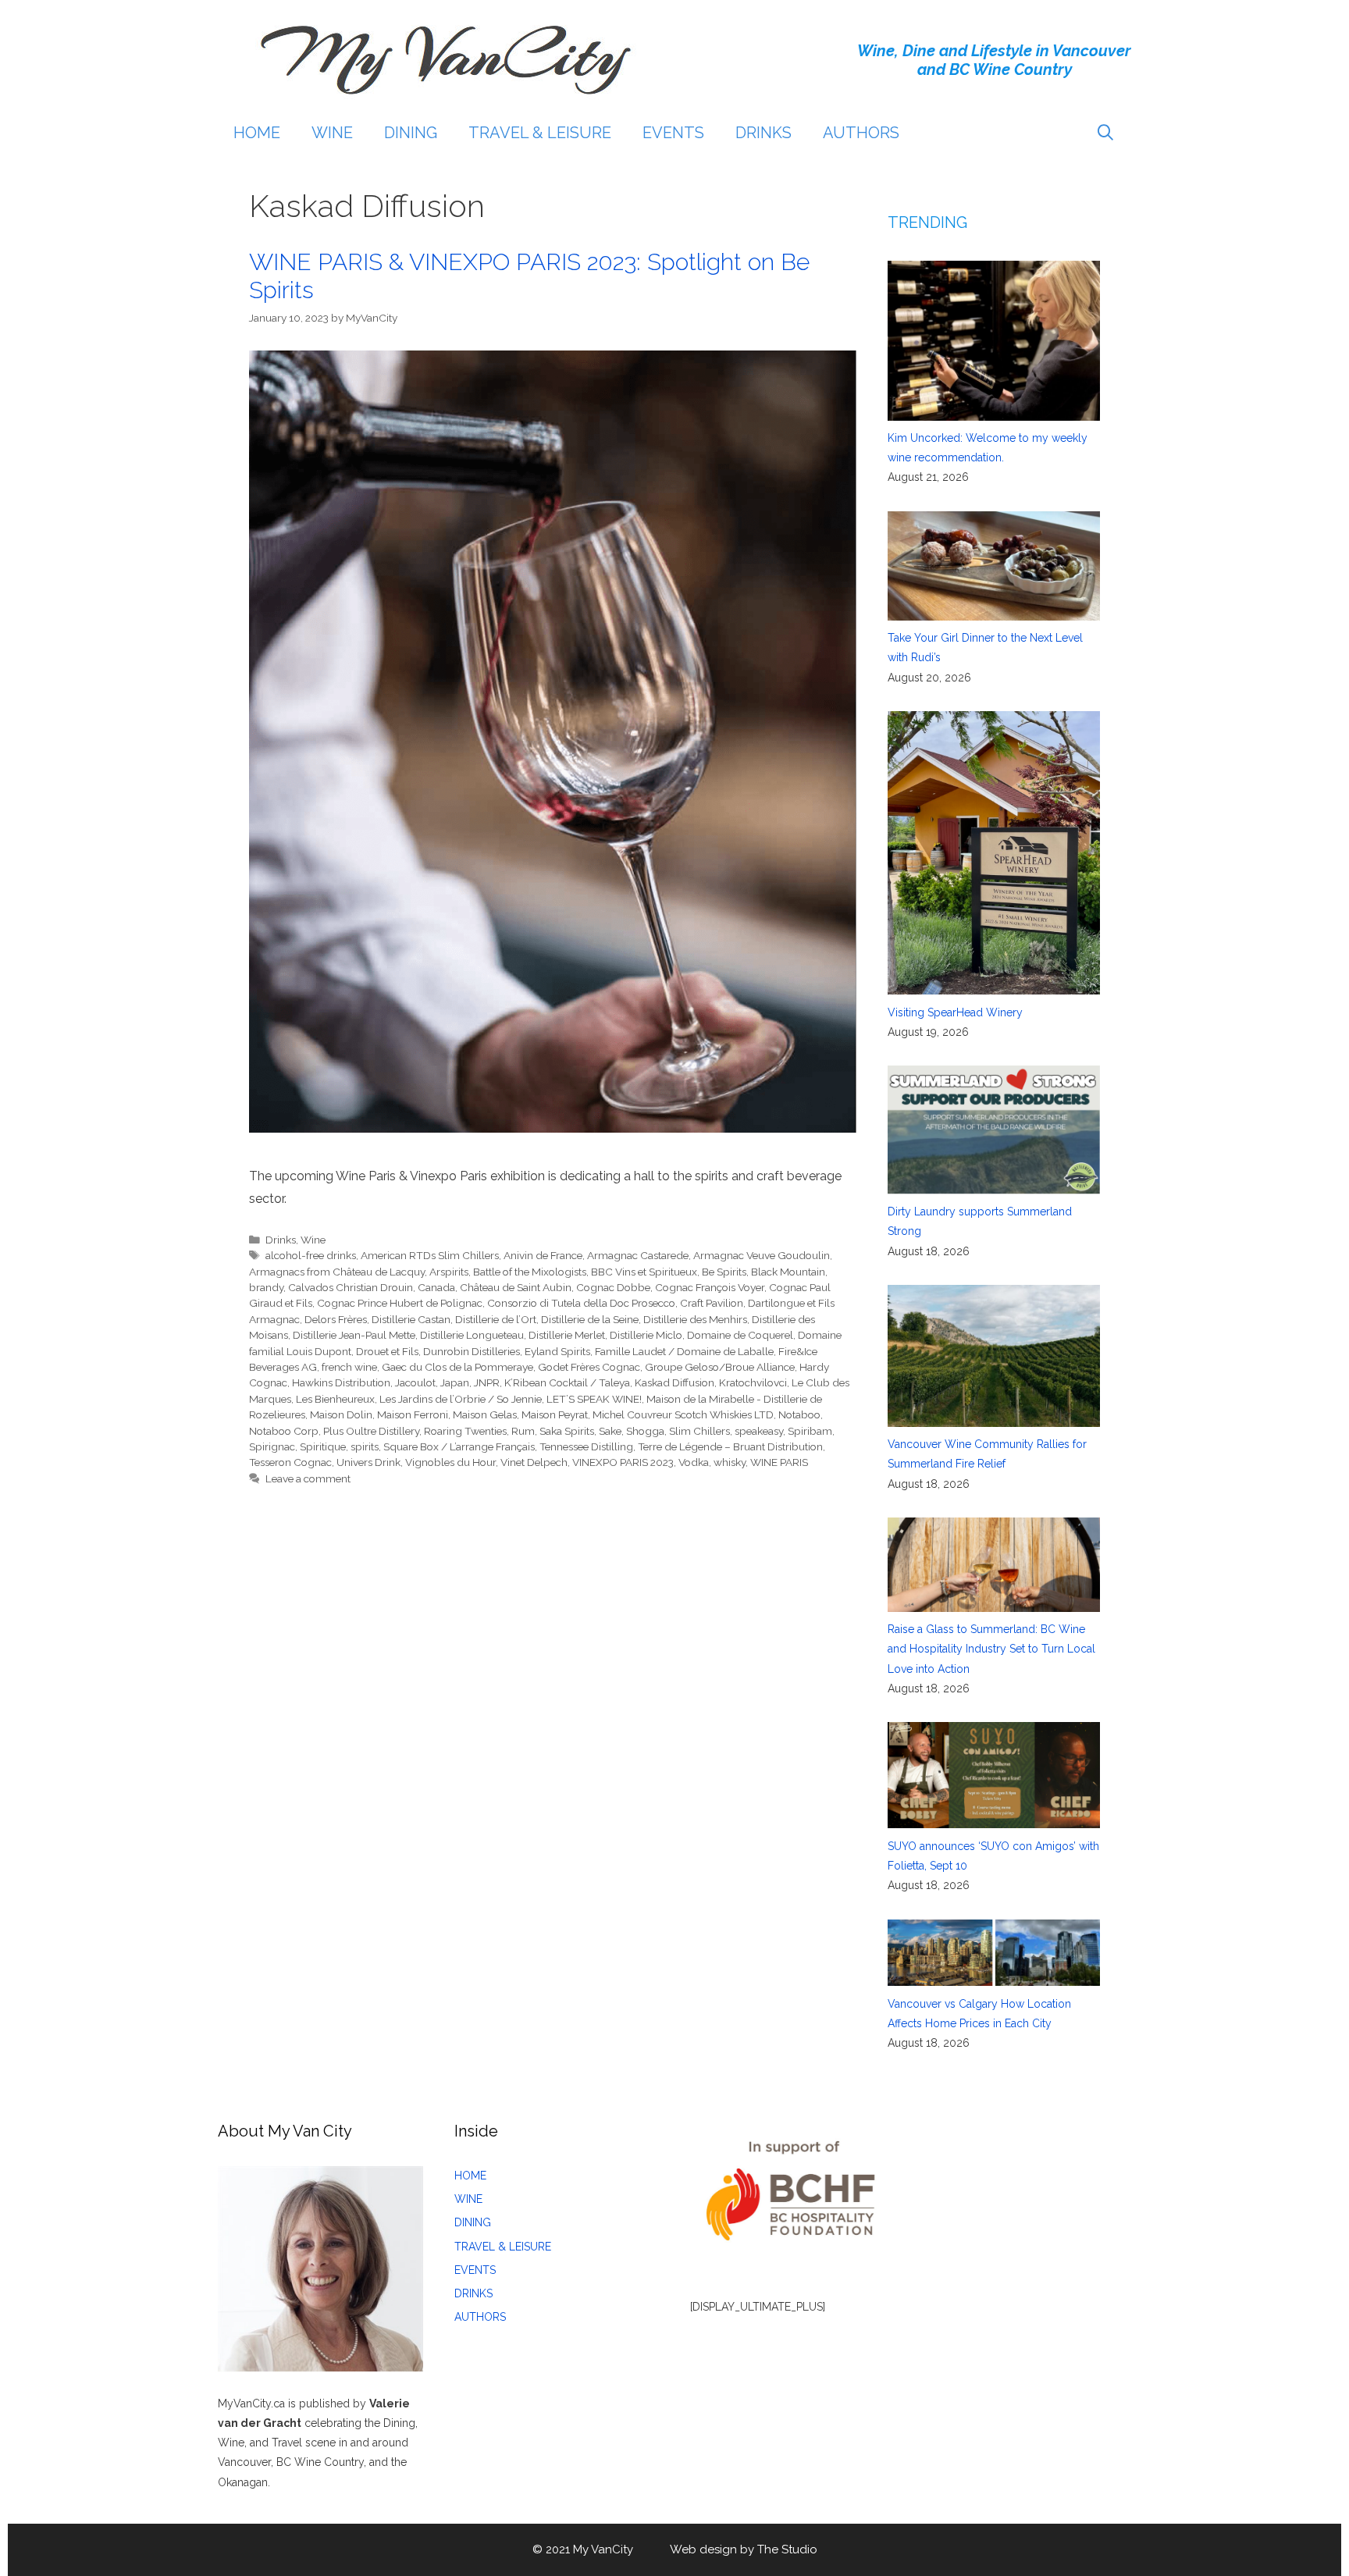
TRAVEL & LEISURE (540, 133)
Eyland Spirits (557, 1351)
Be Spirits (724, 1272)
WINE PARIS (779, 1462)
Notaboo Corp (284, 1431)
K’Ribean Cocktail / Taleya (567, 1382)
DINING (411, 133)
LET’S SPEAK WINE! (594, 1399)
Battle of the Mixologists (530, 1272)
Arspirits (449, 1272)
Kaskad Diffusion (674, 1382)
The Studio (787, 2549)
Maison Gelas (485, 1414)
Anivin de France (543, 1255)
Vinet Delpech (534, 1462)
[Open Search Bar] (1105, 133)
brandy (266, 1287)
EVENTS (673, 133)
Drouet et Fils (387, 1351)
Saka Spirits (567, 1431)
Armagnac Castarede (638, 1255)
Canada (436, 1287)
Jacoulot (415, 1382)
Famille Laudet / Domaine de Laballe (684, 1351)
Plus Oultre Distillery (371, 1431)
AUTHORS (861, 133)
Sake (610, 1431)
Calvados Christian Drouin (351, 1287)
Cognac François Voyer (710, 1287)
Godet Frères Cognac (589, 1367)
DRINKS (763, 133)
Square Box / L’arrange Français (459, 1446)
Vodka (694, 1462)
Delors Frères (336, 1319)
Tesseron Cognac (290, 1462)
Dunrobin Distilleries (472, 1351)
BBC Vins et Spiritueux (644, 1272)
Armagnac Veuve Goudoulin (762, 1255)
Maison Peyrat (555, 1414)
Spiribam (810, 1431)
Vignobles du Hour (450, 1462)
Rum (523, 1431)
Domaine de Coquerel (740, 1335)
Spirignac (272, 1446)
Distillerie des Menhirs (695, 1319)
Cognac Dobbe (613, 1287)
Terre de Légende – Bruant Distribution (730, 1446)
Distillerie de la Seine (590, 1319)
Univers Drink (368, 1462)
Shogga (645, 1431)
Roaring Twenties (465, 1431)
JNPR (487, 1382)
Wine (313, 1240)
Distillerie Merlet (567, 1335)
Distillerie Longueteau (472, 1335)
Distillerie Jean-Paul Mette (354, 1335)
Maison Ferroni (413, 1414)
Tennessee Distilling (586, 1446)
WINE (332, 133)
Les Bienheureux (335, 1399)
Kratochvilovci (753, 1382)
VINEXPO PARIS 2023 (623, 1462)
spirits (365, 1446)
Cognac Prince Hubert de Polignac (400, 1303)
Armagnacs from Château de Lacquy (337, 1272)
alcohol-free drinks (311, 1255)
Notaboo (799, 1414)
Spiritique (323, 1446)
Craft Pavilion (712, 1303)
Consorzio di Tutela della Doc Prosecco (581, 1303)
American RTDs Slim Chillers (430, 1255)
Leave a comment (308, 1478)
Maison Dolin (341, 1414)
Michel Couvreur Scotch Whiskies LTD (683, 1414)
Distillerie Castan (411, 1319)
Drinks (281, 1240)
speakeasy (759, 1431)
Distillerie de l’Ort (496, 1319)
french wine (349, 1367)
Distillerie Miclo (646, 1335)
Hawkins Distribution (341, 1382)
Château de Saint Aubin (516, 1287)
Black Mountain (788, 1272)
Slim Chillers (699, 1431)
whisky (730, 1462)
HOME (257, 133)
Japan (455, 1382)
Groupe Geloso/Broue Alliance (720, 1367)
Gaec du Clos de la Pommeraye (457, 1367)
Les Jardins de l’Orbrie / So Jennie (461, 1399)
